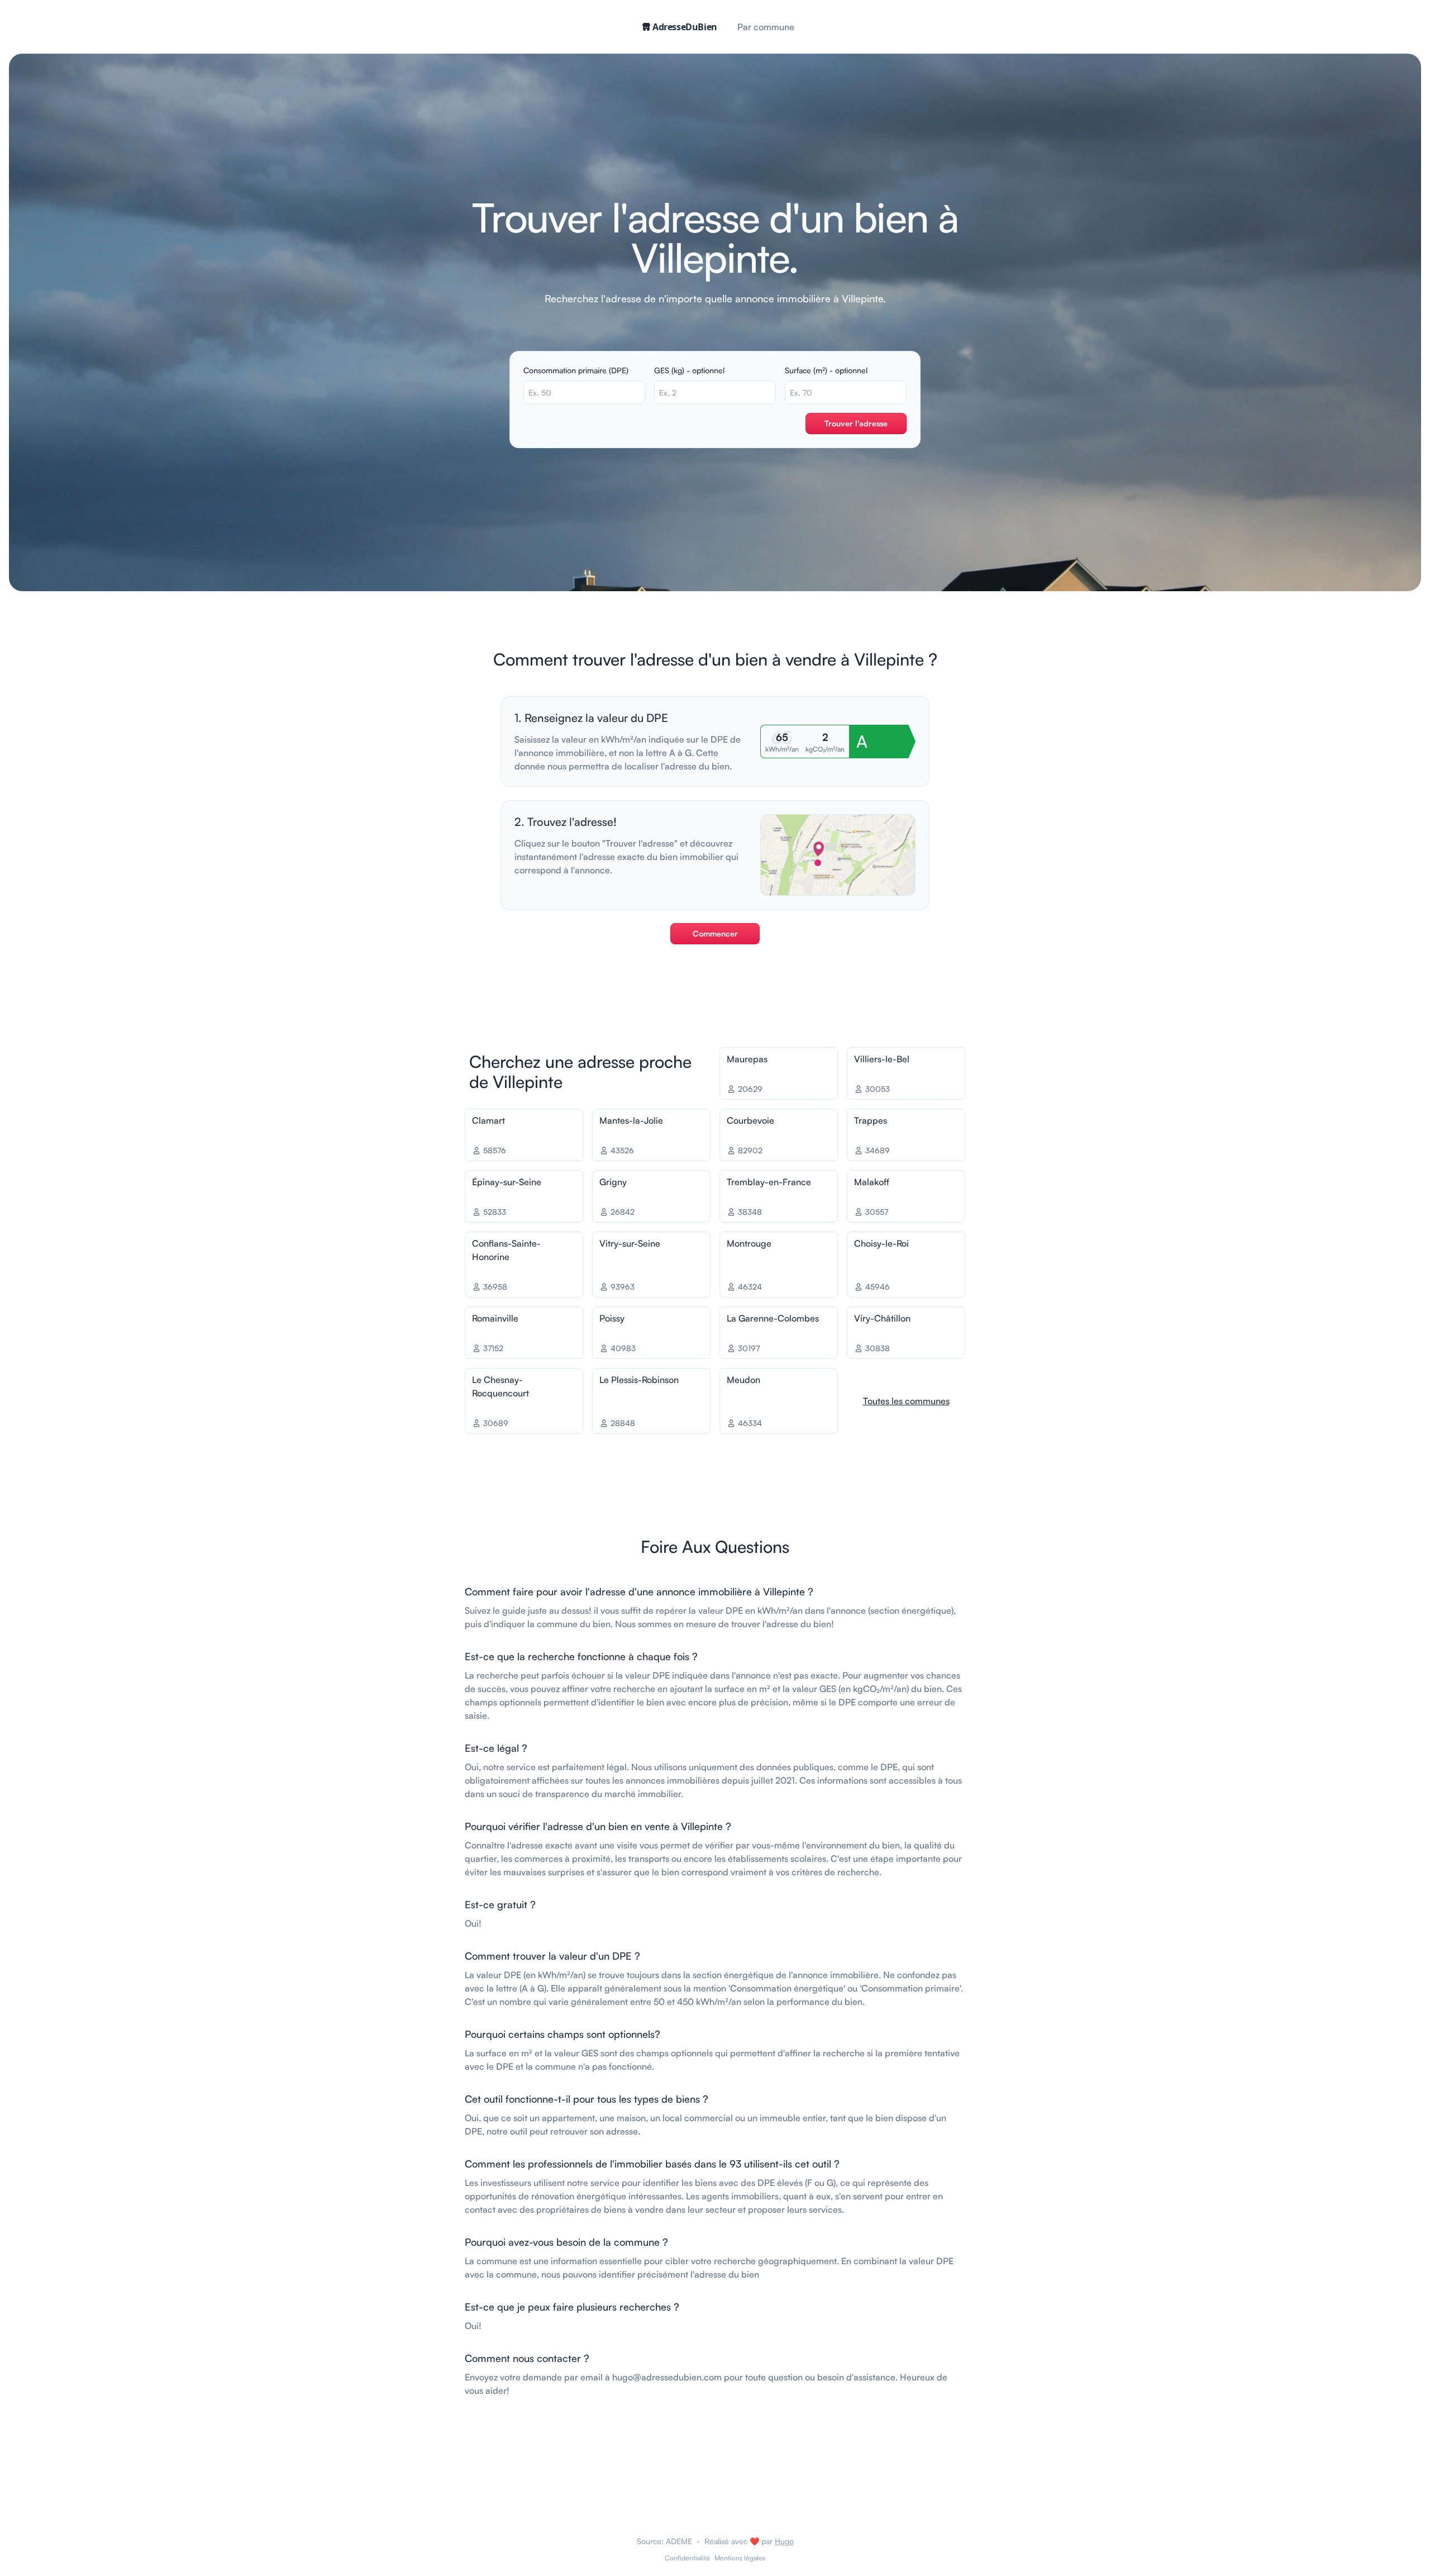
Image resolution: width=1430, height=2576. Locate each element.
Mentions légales (740, 2558)
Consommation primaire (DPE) (576, 370)
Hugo (784, 2541)
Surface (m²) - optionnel (826, 370)
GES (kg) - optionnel (689, 370)
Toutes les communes (906, 1401)
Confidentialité (687, 2558)
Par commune (766, 27)
